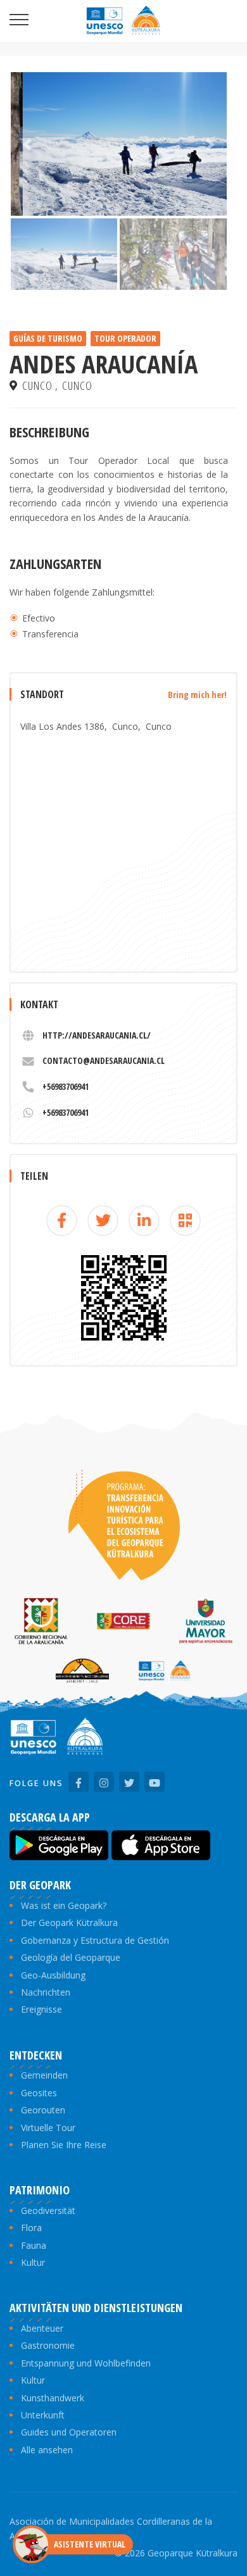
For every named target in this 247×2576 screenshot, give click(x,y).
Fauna (34, 2245)
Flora (31, 2228)
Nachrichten (46, 1992)
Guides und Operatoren (69, 2432)
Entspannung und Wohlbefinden (86, 2363)
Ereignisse (41, 2009)
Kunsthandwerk (53, 2398)
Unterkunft (43, 2415)
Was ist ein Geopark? (64, 1905)
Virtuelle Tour (48, 2128)
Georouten (43, 2110)
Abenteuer (42, 2328)
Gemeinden (44, 2075)
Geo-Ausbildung (53, 1975)
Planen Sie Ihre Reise (64, 2145)
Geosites (39, 2093)
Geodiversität (48, 2210)
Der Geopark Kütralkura (69, 1923)
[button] (27, 144)
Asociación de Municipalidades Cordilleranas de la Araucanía (111, 2528)
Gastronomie (48, 2345)
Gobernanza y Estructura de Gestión (95, 1940)
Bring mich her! (197, 695)
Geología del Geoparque (71, 1957)
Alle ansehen (47, 2450)
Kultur (33, 2262)
